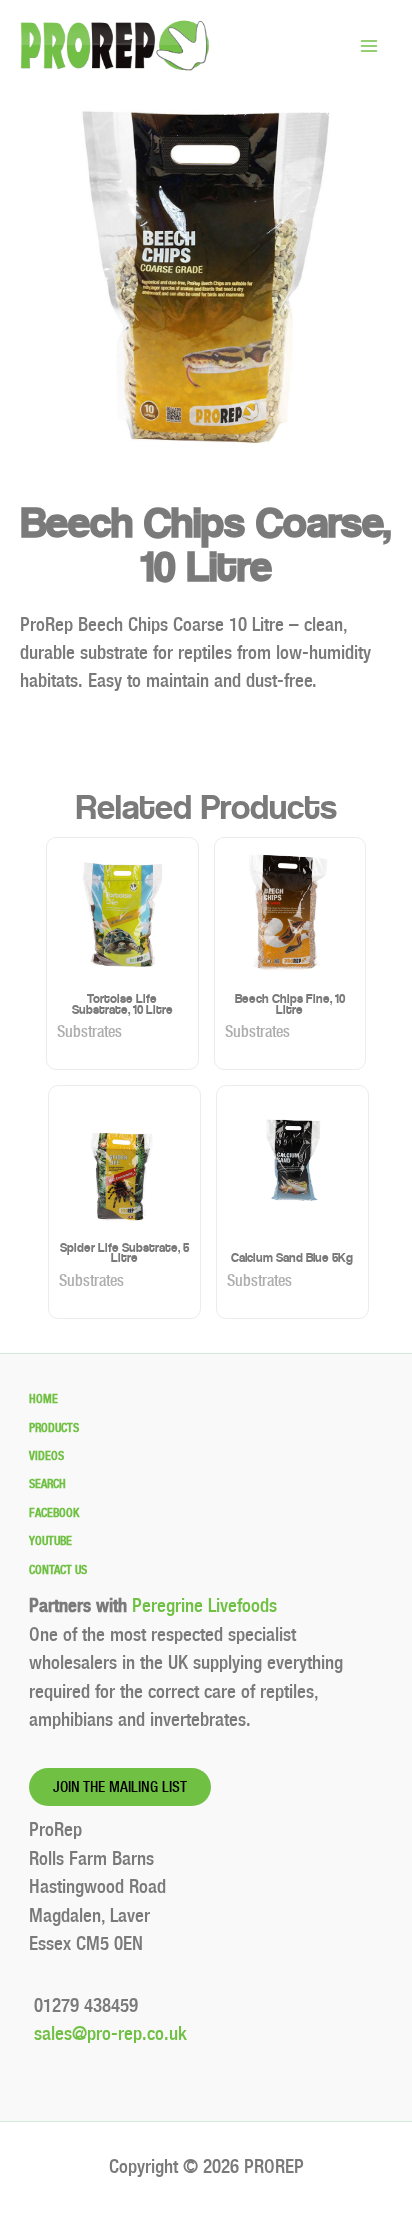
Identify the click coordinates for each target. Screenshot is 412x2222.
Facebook (54, 1513)
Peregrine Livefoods (204, 1605)
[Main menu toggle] (368, 45)
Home (43, 1399)
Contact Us (58, 1570)
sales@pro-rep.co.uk (108, 2033)
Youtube (50, 1541)
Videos (46, 1456)
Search (47, 1484)
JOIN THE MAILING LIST (120, 1787)
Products (54, 1428)
